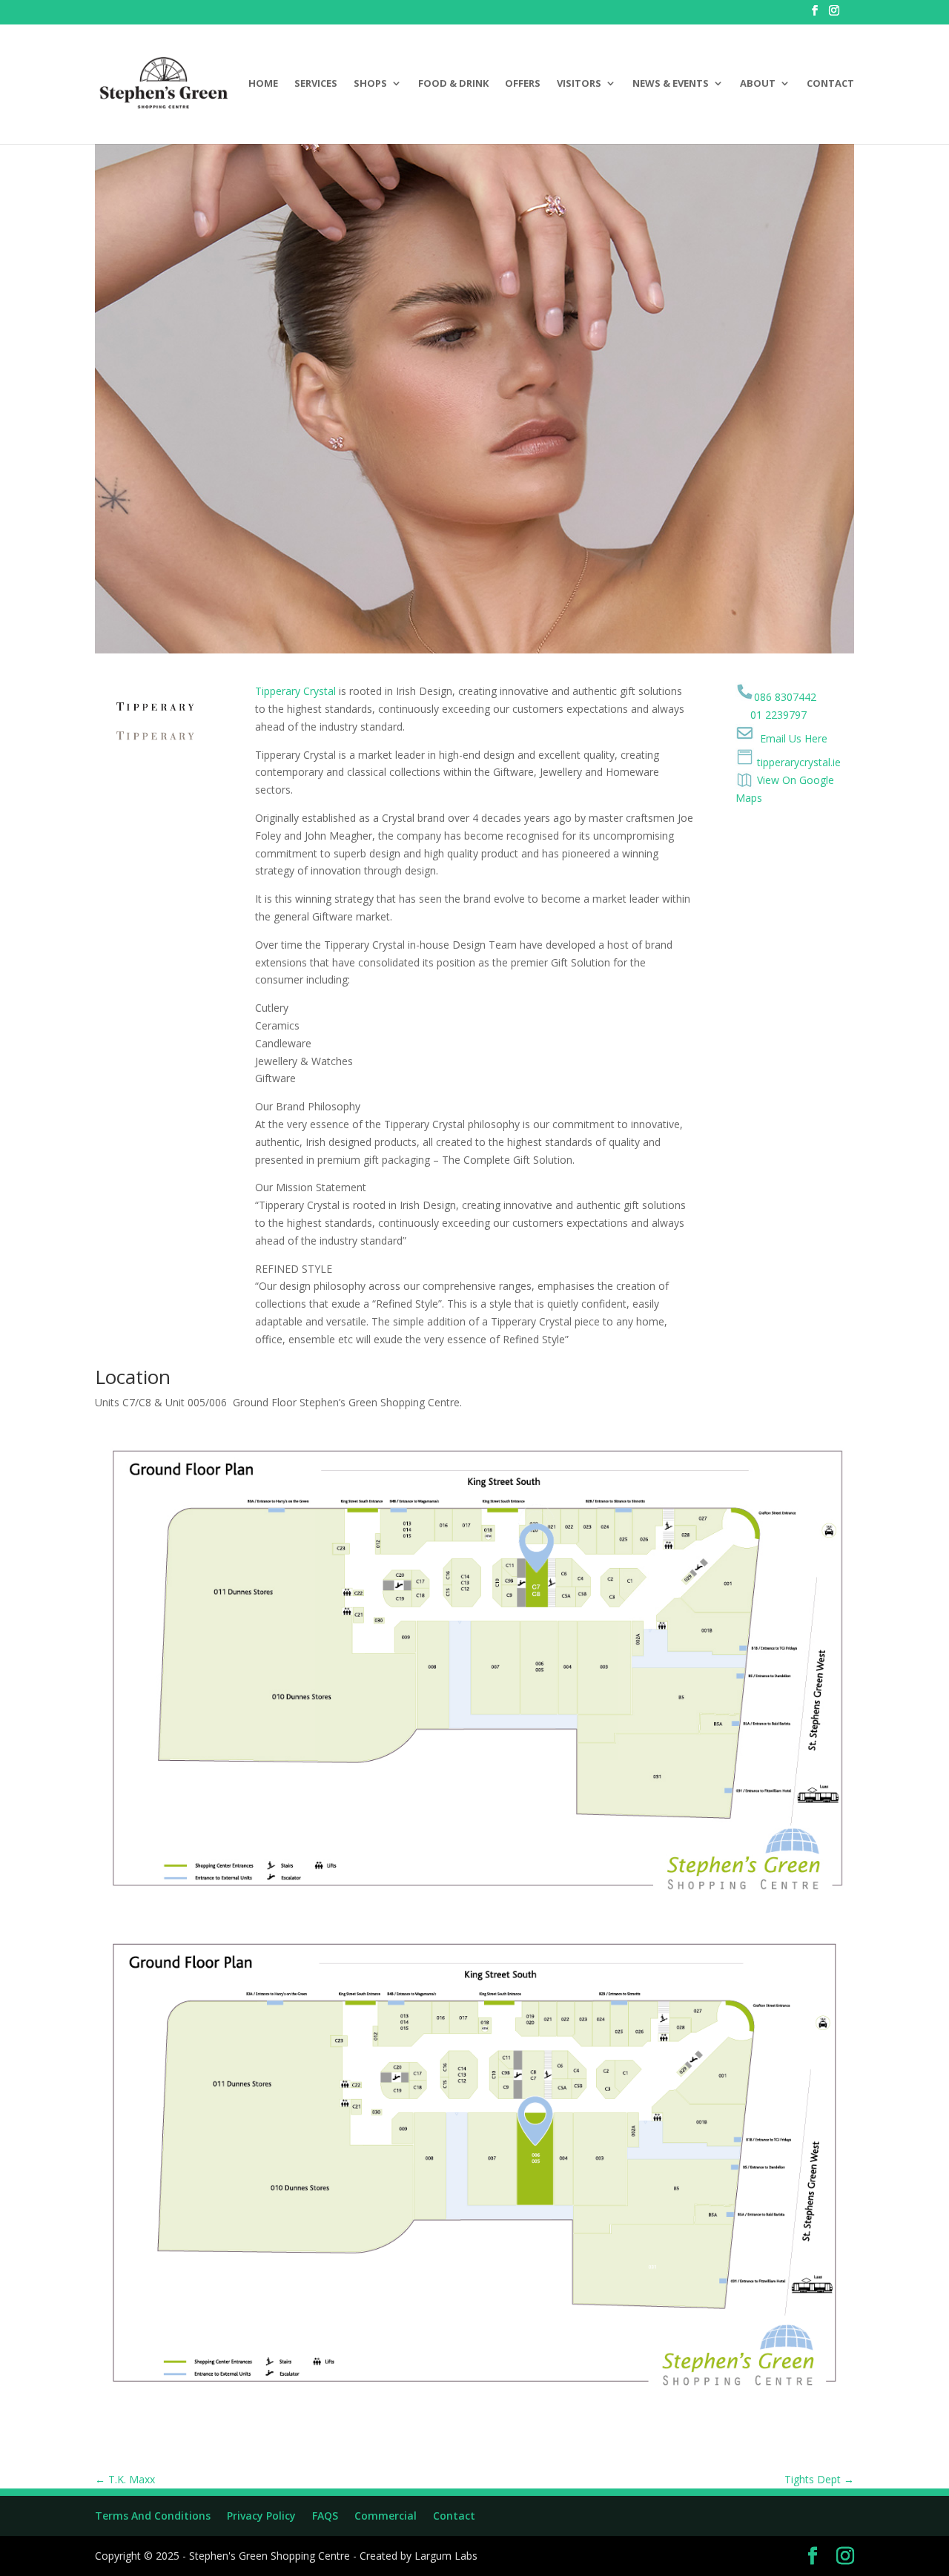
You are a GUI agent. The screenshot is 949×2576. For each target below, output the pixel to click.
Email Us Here (794, 738)
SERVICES (316, 84)
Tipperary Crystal (295, 691)
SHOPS (370, 84)
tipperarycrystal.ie (797, 762)
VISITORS (579, 84)
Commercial (386, 2516)
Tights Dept (819, 2479)
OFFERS (523, 84)
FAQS (325, 2516)
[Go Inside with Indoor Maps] (746, 781)
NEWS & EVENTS (671, 84)
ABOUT (758, 84)
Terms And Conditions (153, 2516)
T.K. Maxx (125, 2479)
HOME (263, 84)
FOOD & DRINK (453, 84)
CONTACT (830, 84)
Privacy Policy (261, 2516)
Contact (454, 2516)
